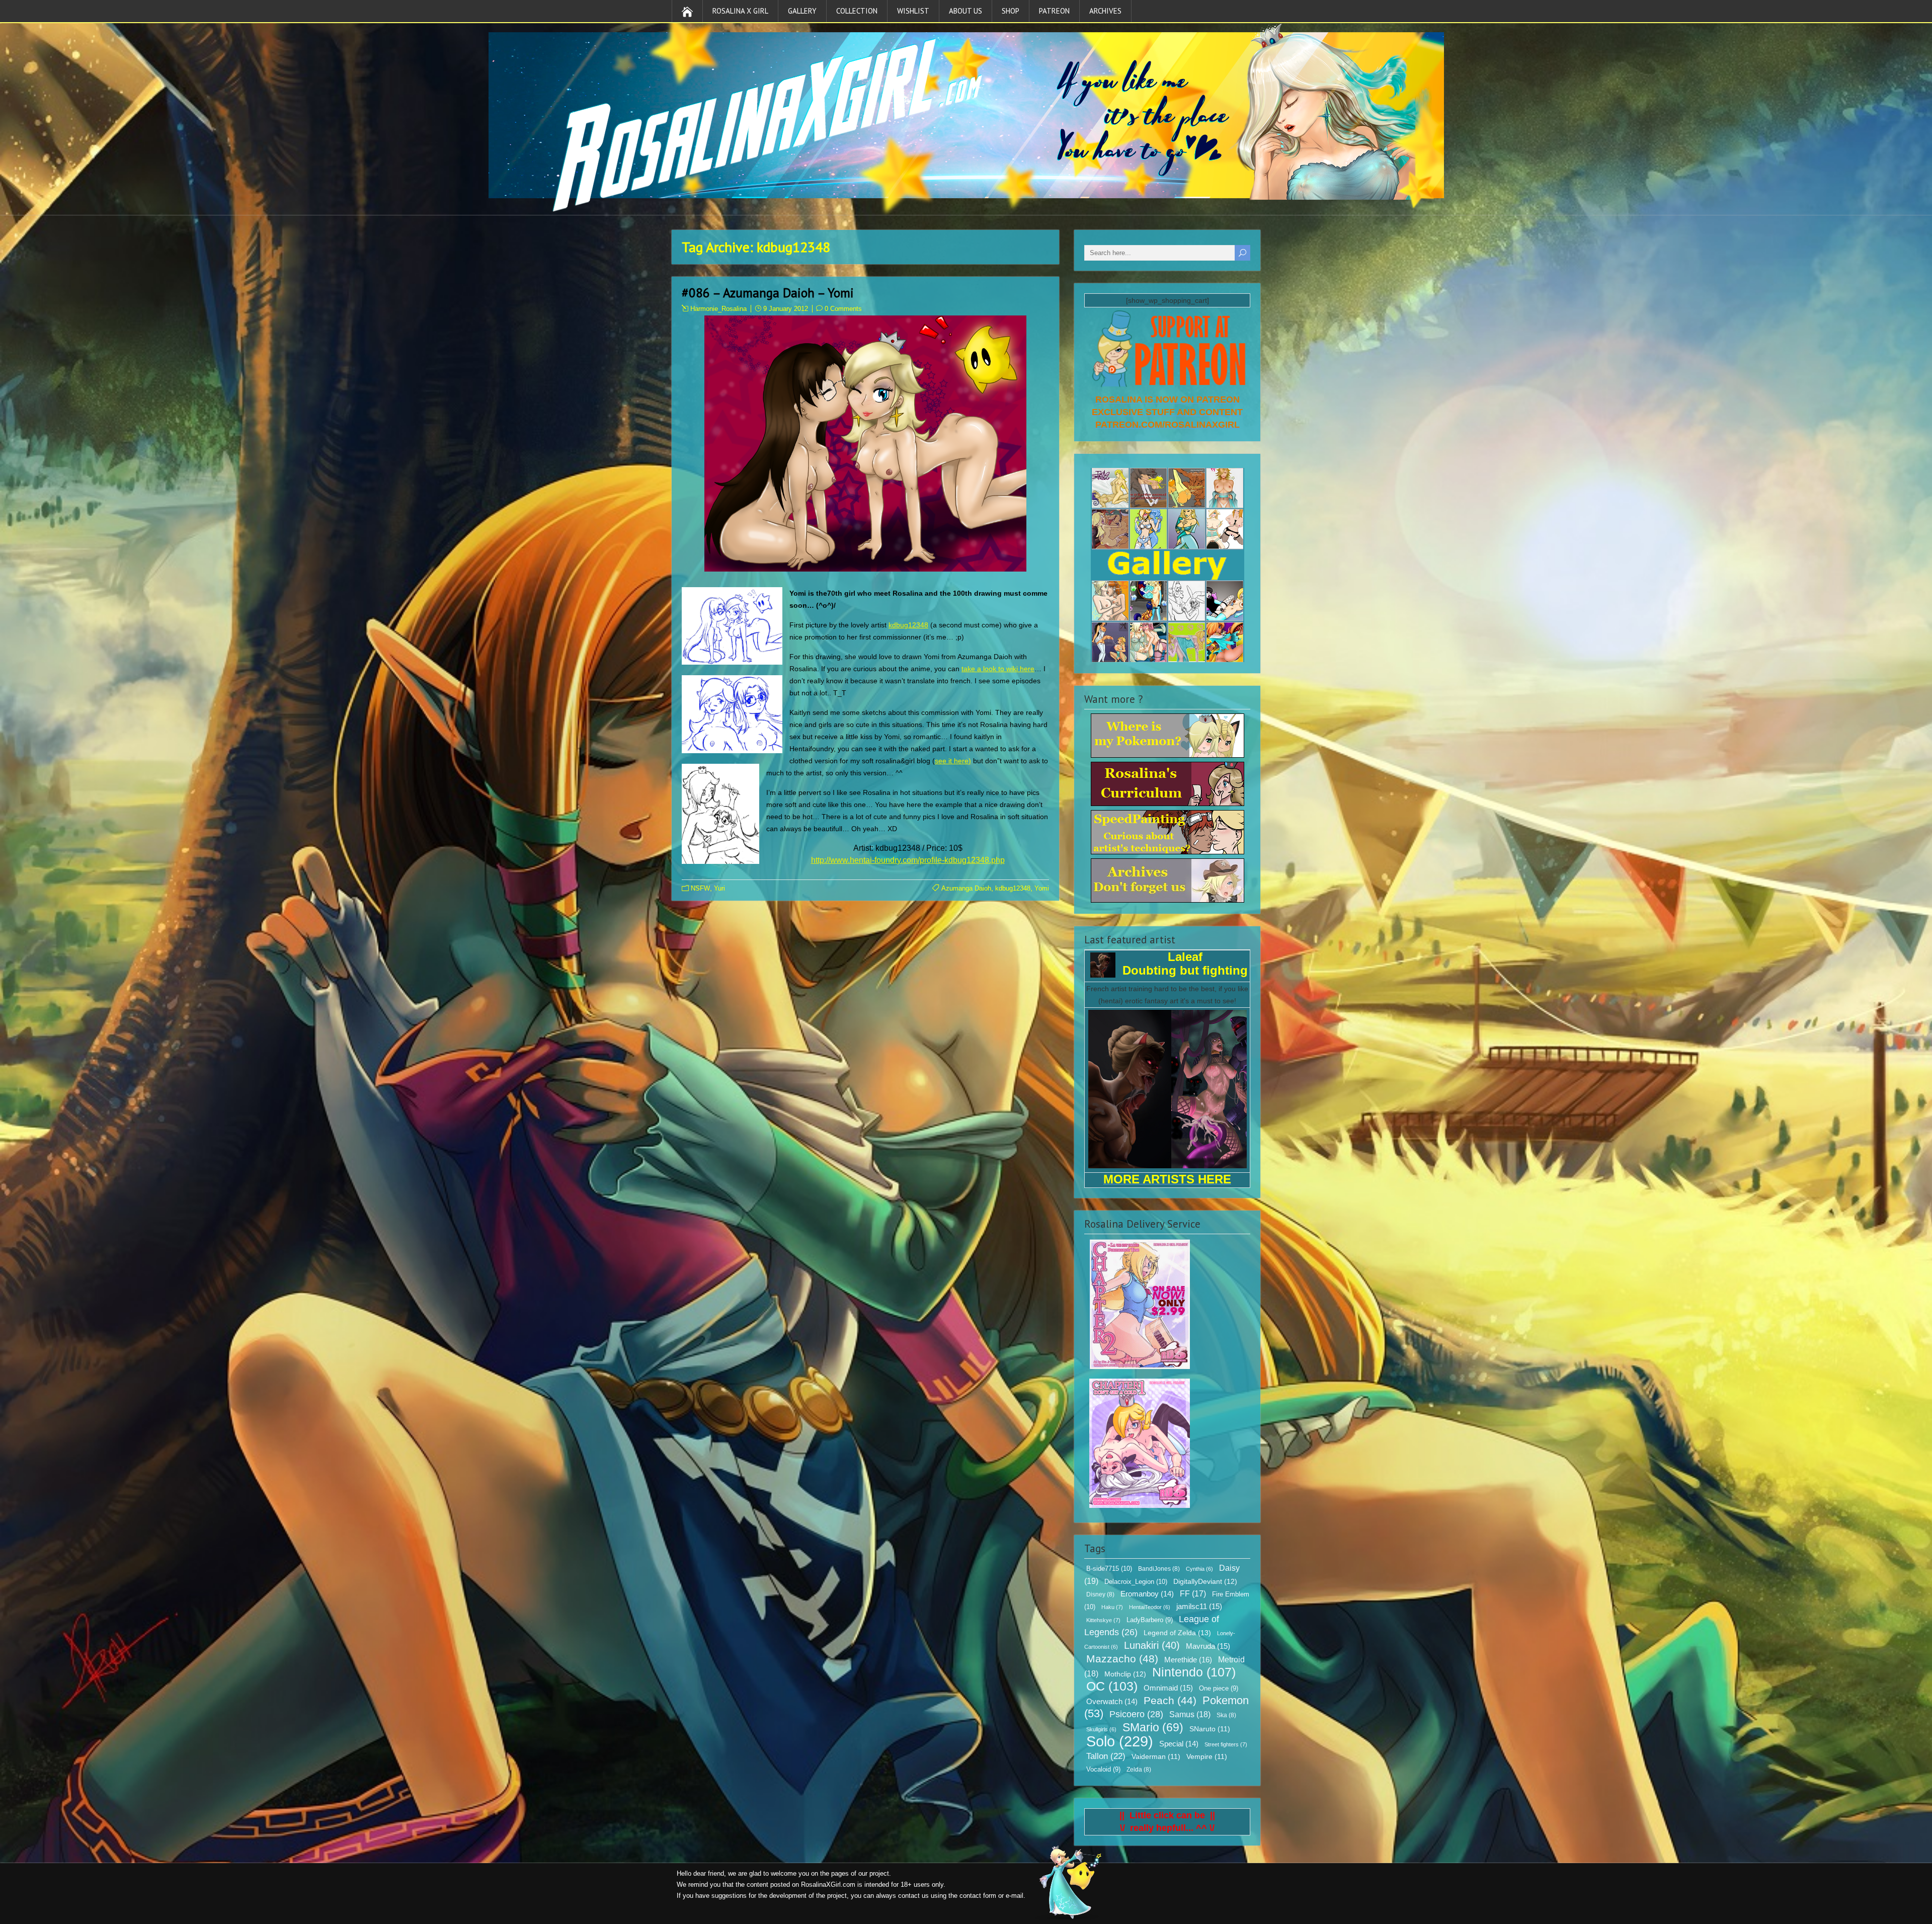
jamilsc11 (1199, 1606)
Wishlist (913, 11)
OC (1112, 1686)
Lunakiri (1152, 1645)
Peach (1170, 1700)
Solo (1120, 1741)
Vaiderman (1156, 1757)
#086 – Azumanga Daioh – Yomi (768, 293)
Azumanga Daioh (966, 888)
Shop (1011, 11)
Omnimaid (1168, 1688)
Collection (857, 11)
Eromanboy (1147, 1594)
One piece (1219, 1689)
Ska (1226, 1715)
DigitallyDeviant (1205, 1581)
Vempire (1207, 1757)
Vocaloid (1103, 1770)
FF (1193, 1594)
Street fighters (1226, 1744)
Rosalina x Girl (740, 11)
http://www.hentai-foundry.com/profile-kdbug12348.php (908, 860)
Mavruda (1208, 1646)
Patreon (1054, 11)
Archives (1105, 11)
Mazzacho (1122, 1659)
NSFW (700, 888)
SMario (1153, 1727)
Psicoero (1136, 1714)
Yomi (1042, 888)
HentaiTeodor (1150, 1607)
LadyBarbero (1150, 1620)
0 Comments (843, 309)
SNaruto (1210, 1729)
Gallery (802, 11)
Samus (1190, 1714)
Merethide (1188, 1660)
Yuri (719, 888)
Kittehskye (1103, 1620)
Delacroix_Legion (1136, 1582)
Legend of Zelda (1177, 1633)
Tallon (1106, 1756)
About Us (965, 11)
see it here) (953, 761)
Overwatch (1112, 1702)
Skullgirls (1101, 1729)
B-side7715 (1109, 1569)
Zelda (1139, 1770)
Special (1179, 1744)
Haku (1112, 1607)
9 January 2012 (786, 309)
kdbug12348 (908, 625)
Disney (1100, 1594)
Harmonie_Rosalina (718, 309)
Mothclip (1125, 1674)
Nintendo (1194, 1672)
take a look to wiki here (998, 669)
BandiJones (1159, 1569)
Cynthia (1199, 1569)
